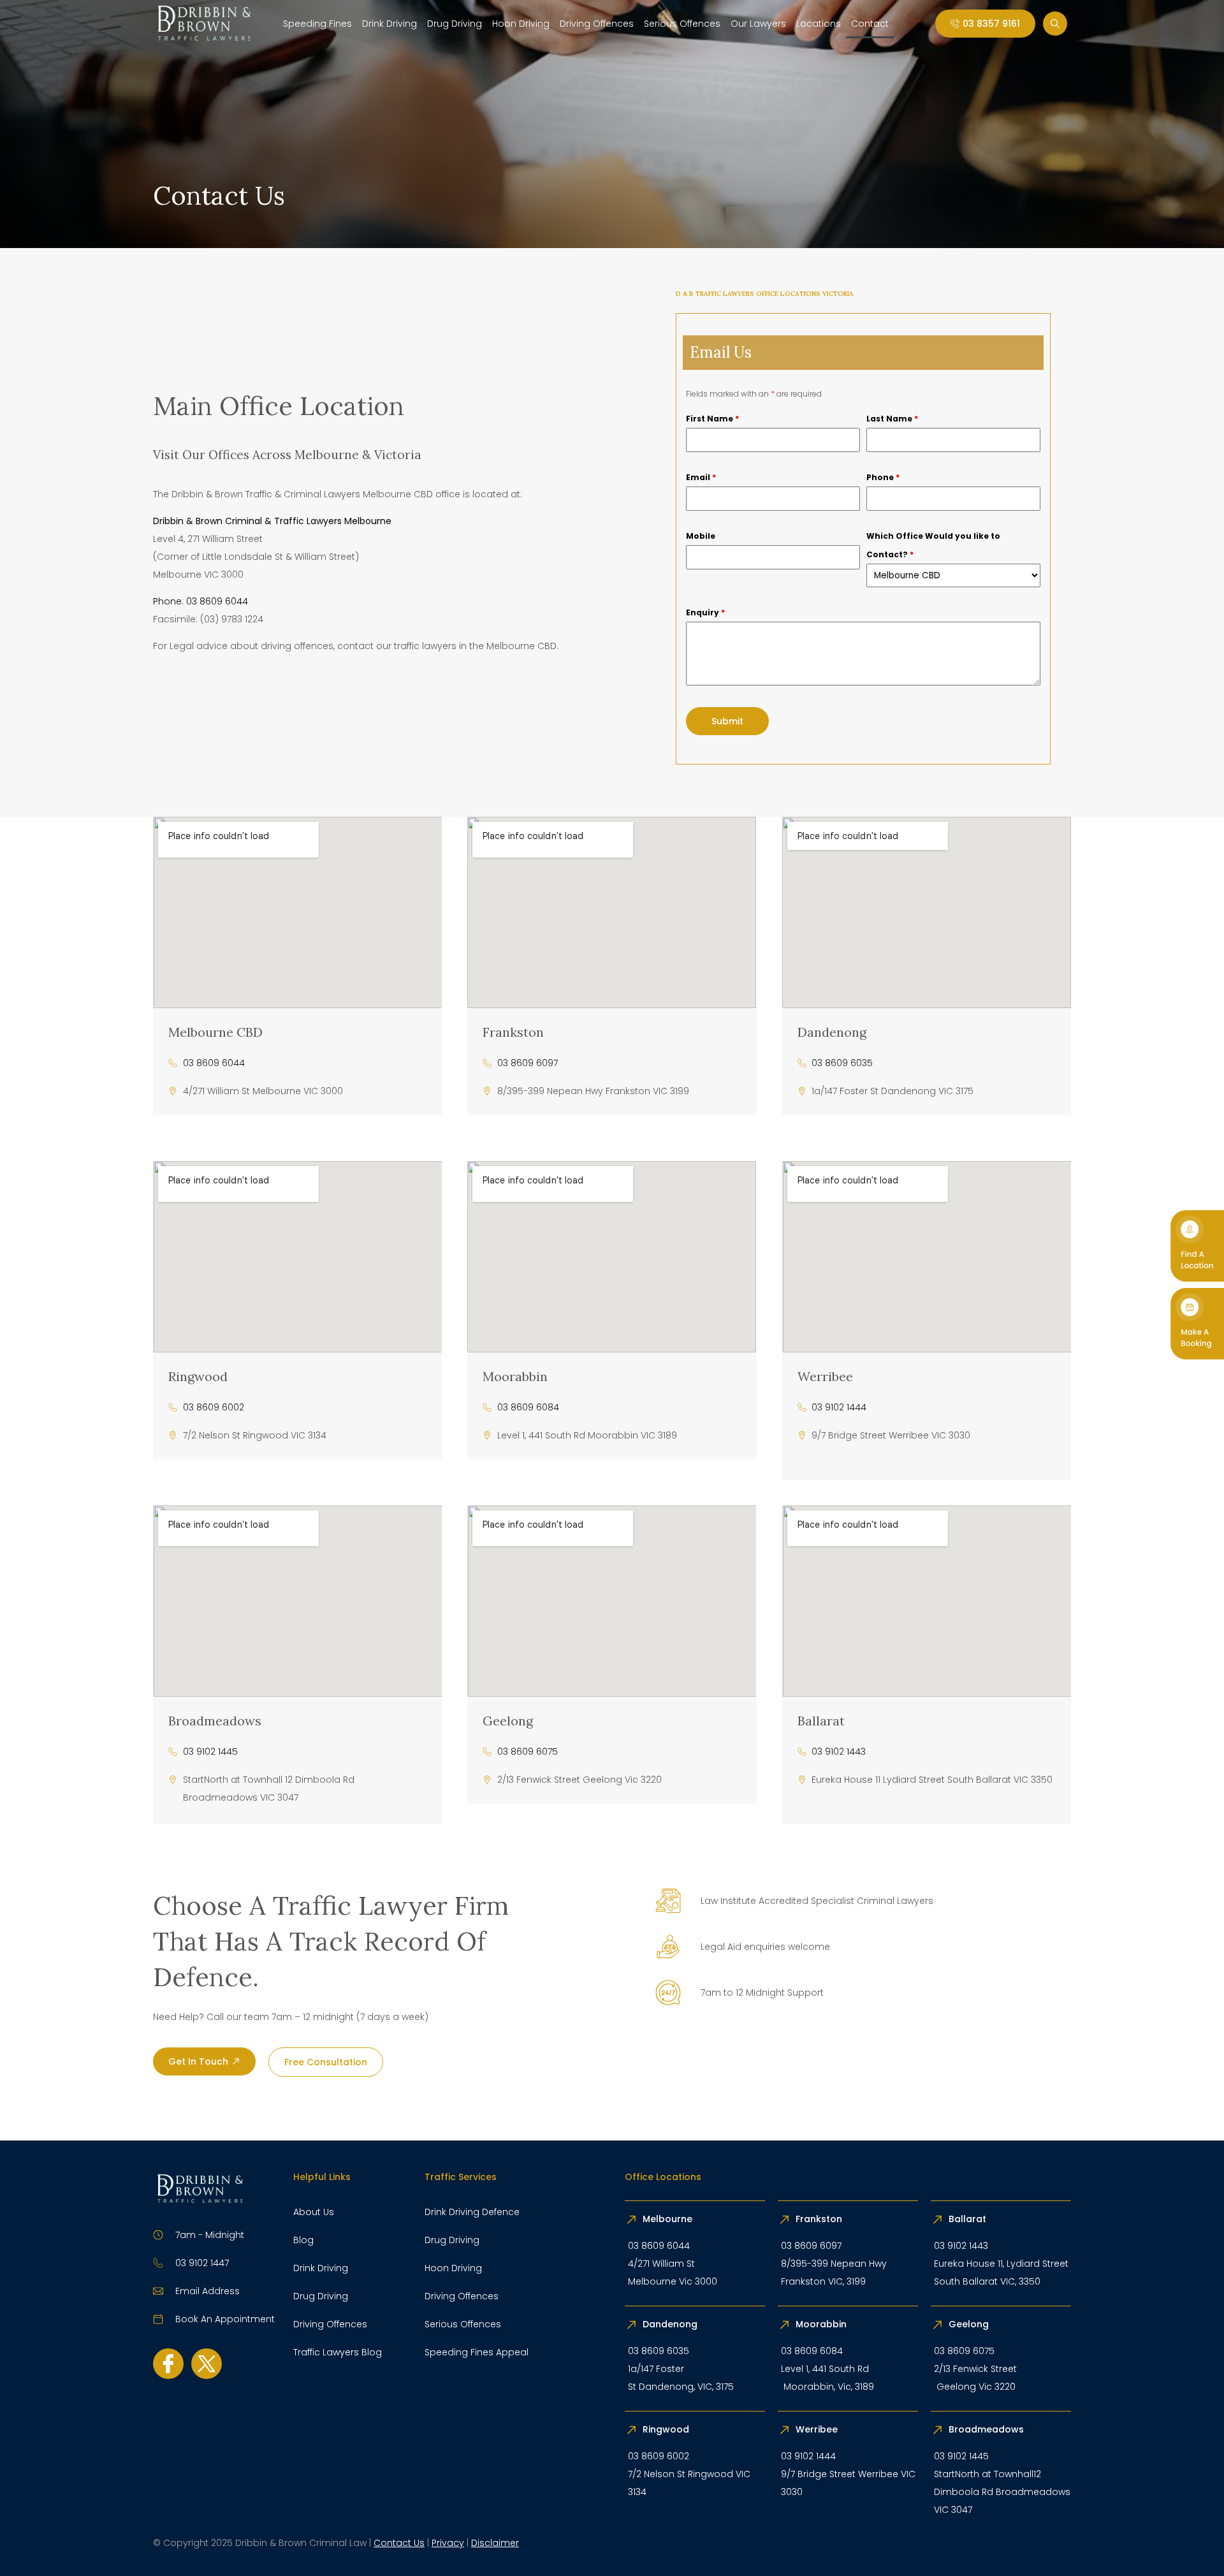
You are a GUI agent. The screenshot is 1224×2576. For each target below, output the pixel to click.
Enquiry (705, 612)
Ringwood (198, 1376)
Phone (883, 477)
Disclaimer (495, 2543)
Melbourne (667, 2219)
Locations (819, 24)
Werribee (825, 1376)
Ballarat (821, 1721)
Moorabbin (515, 1376)
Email (701, 477)
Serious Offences (682, 24)
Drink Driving (390, 24)
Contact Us (399, 2543)
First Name (712, 419)
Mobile (701, 536)
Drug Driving (455, 24)
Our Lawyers (758, 24)
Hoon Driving (521, 24)
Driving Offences (597, 24)
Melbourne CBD (215, 1032)
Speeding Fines (317, 24)
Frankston (513, 1032)
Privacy (448, 2543)
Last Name (892, 419)
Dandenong (832, 1032)
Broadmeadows (215, 1721)
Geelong (508, 1721)
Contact (870, 24)
